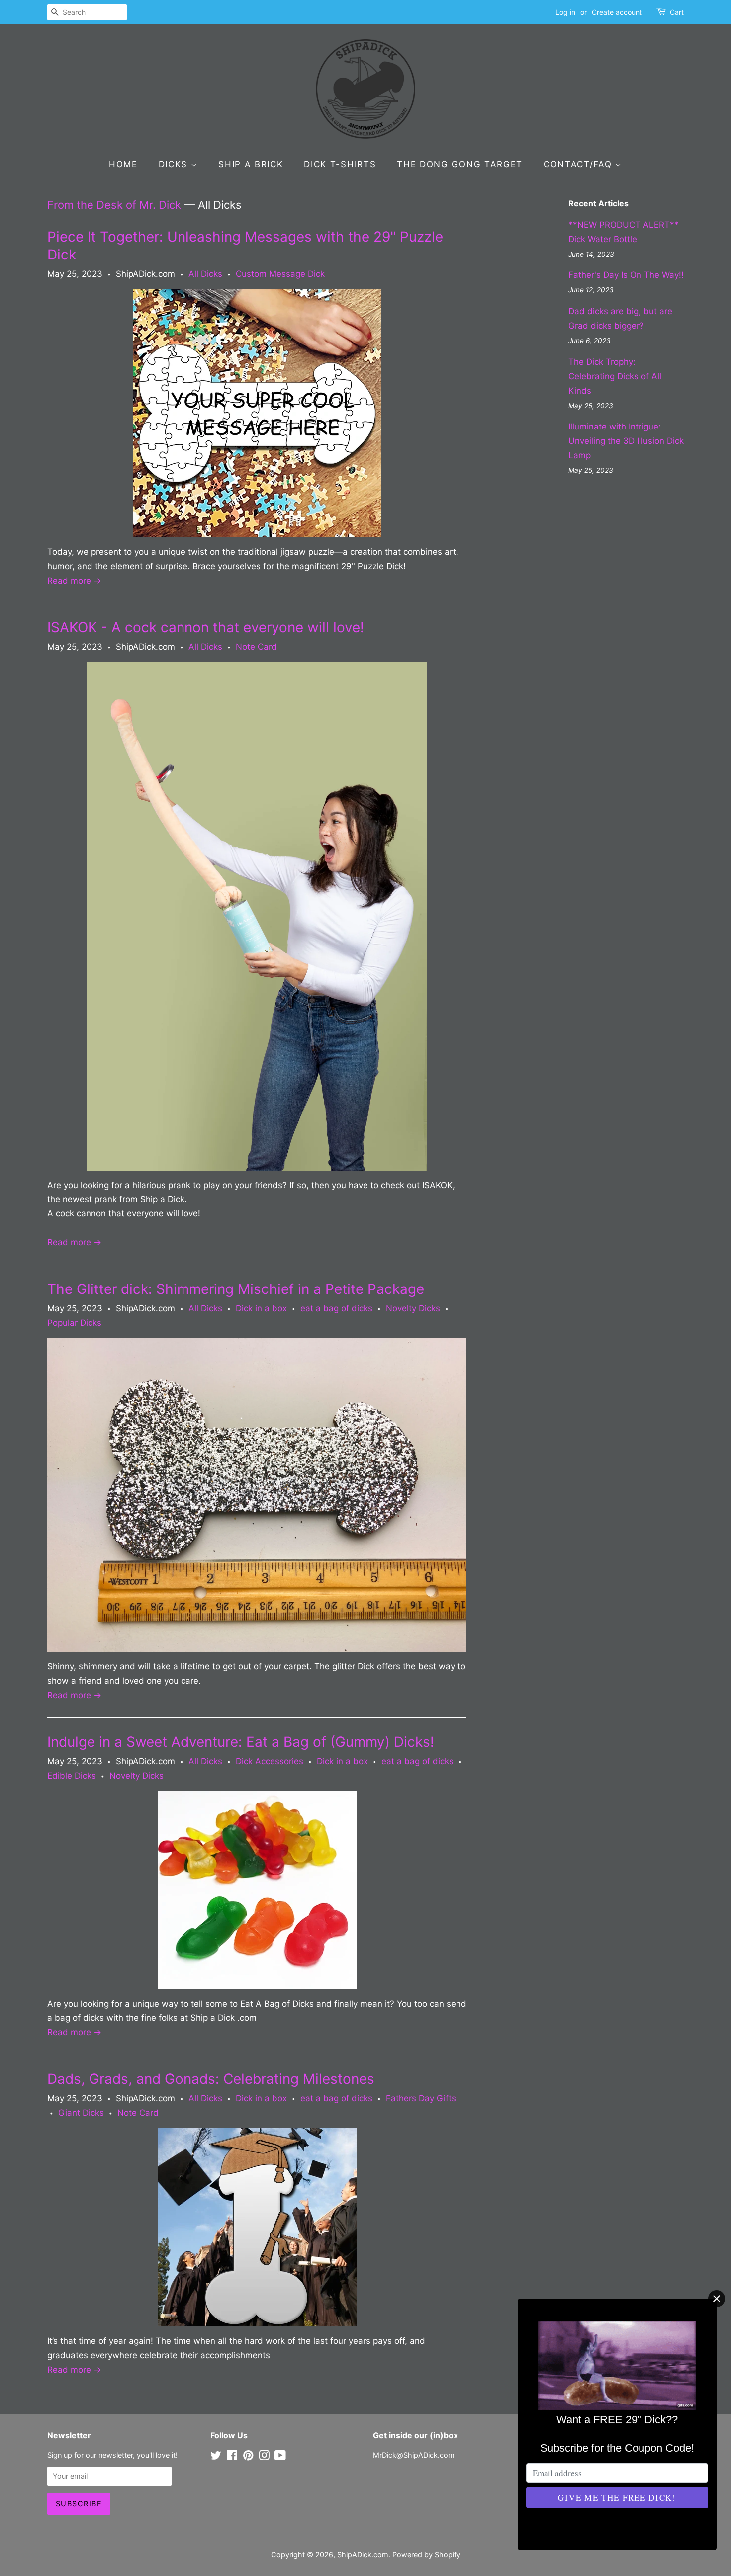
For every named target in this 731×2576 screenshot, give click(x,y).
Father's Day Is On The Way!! (626, 275)
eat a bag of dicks (336, 1308)
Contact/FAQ (579, 164)
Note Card (256, 647)
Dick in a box (261, 1308)
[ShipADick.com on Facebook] (232, 2457)
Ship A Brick (251, 164)
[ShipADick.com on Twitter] (216, 2457)
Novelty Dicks (413, 1308)
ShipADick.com (363, 2554)
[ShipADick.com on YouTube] (280, 2457)
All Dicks (205, 274)
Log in (565, 12)
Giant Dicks (81, 2113)
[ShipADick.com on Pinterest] (248, 2457)
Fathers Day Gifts (421, 2098)
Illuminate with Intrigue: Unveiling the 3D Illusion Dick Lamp (626, 441)
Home (123, 164)
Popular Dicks (74, 1323)
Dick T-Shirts (340, 164)
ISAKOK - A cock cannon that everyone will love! (206, 627)
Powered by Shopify (426, 2554)
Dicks (175, 164)
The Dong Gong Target (460, 164)
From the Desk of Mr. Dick (114, 205)
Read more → (74, 581)
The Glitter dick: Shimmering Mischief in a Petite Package (236, 1289)
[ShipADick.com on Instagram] (264, 2457)
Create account (617, 12)
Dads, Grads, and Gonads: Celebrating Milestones (211, 2079)
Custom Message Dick (280, 274)
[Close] (717, 2299)
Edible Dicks (72, 1776)
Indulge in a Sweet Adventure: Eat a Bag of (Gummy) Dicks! (241, 1742)
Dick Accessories (270, 1761)
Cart (677, 12)
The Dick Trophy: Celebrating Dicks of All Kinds (615, 376)
